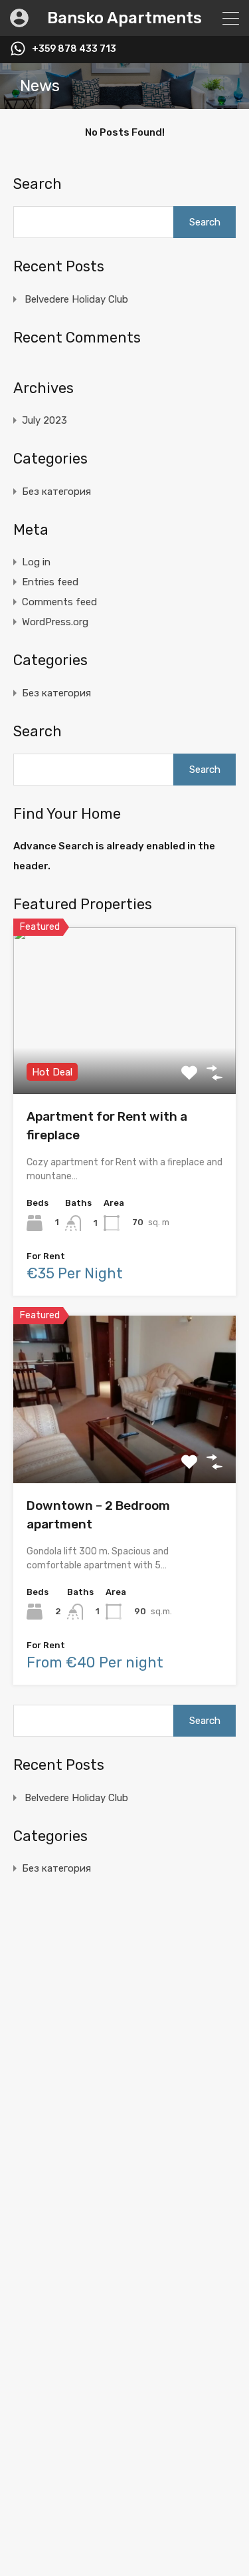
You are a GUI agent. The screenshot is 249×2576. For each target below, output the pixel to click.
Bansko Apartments (124, 18)
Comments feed (59, 602)
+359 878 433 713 (74, 49)
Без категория (56, 492)
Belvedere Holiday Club (76, 299)
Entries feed (50, 582)
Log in (36, 562)
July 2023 (44, 420)
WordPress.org (55, 622)
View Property (124, 1061)
